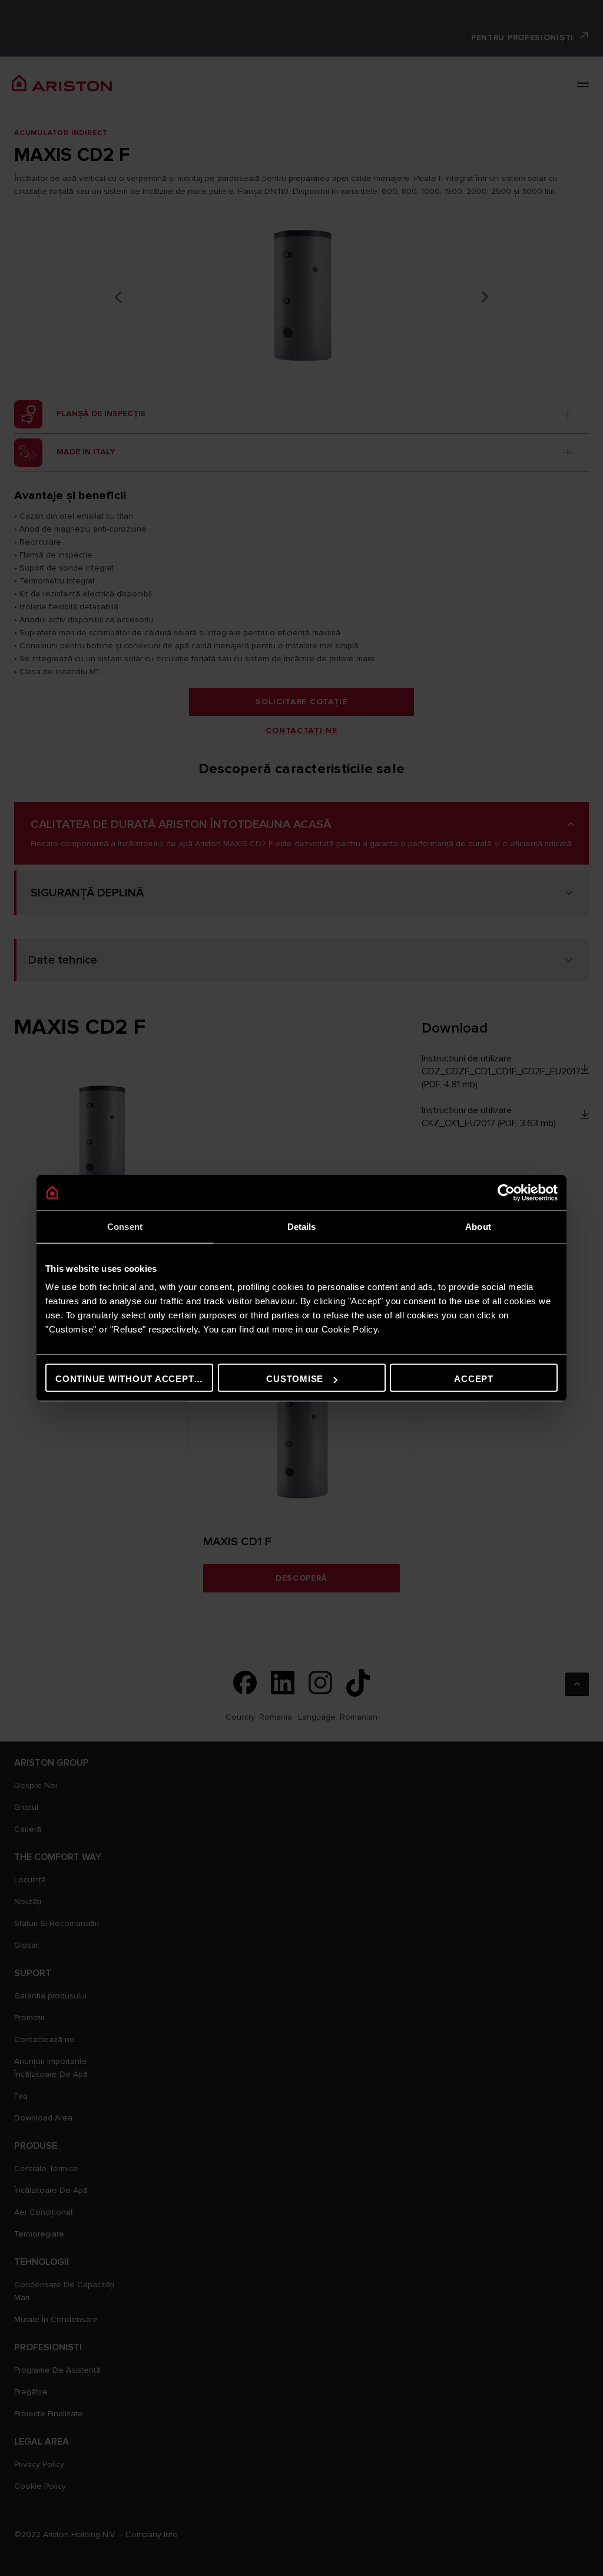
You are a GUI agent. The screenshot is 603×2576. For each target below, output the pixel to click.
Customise (295, 1379)
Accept (474, 1379)
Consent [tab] (125, 1226)
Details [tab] (302, 1226)
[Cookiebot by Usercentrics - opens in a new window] (506, 1192)
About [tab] (478, 1226)
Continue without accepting (133, 1379)
